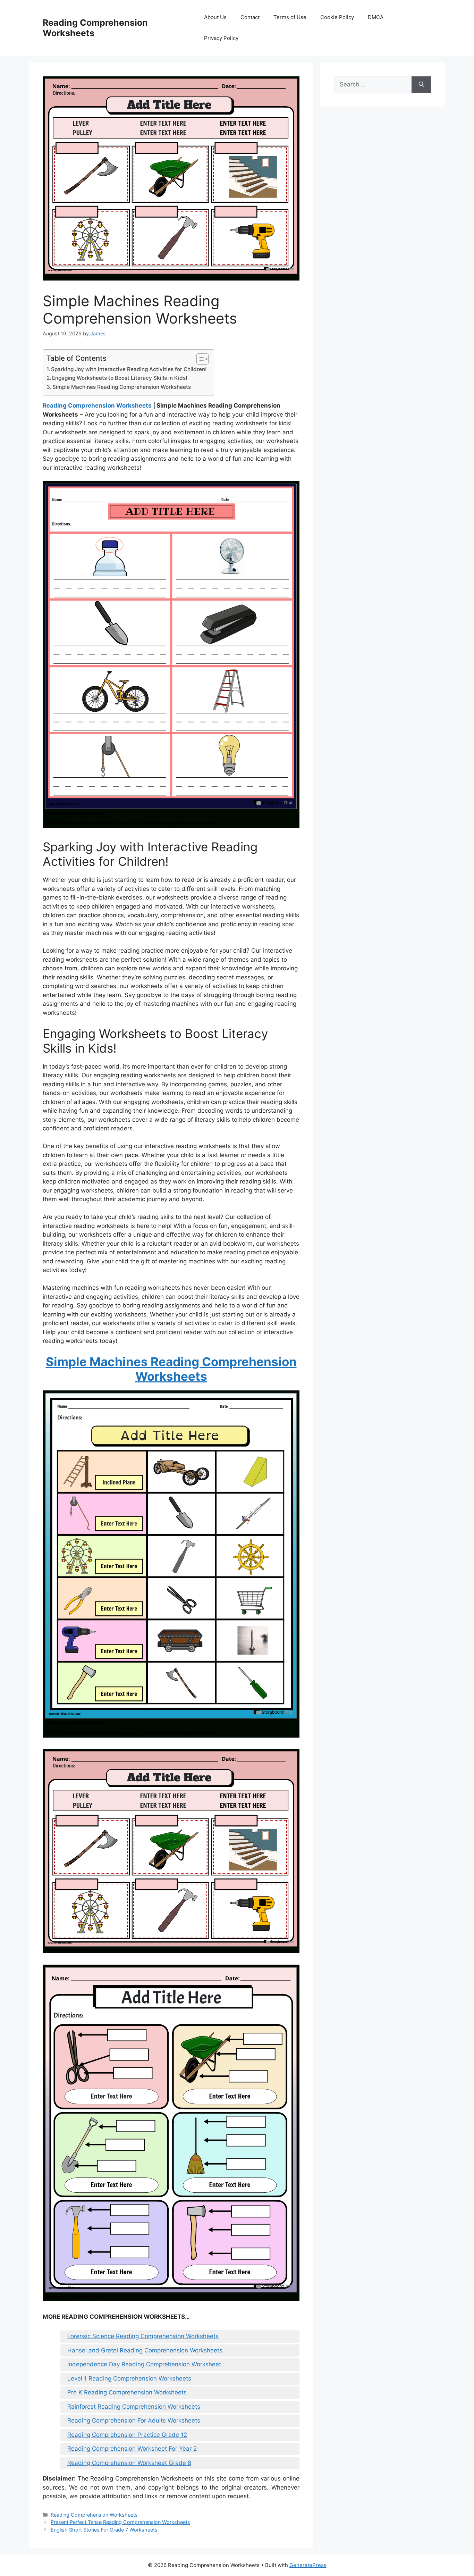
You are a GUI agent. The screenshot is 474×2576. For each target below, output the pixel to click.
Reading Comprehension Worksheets (97, 405)
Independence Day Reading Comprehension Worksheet (144, 2364)
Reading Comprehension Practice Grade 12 (127, 2435)
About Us (215, 17)
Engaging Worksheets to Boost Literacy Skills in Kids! (120, 378)
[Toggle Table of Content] (199, 359)
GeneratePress (308, 2565)
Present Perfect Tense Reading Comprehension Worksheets (120, 2522)
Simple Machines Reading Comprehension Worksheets (122, 387)
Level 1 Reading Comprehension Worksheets (129, 2378)
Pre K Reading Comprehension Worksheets (127, 2392)
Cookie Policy (337, 17)
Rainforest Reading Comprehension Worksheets (134, 2407)
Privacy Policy (221, 38)
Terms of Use (290, 17)
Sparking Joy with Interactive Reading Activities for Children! (129, 369)
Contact (250, 17)
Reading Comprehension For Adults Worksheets (134, 2420)
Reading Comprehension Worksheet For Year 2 (132, 2449)
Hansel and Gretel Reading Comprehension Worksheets (145, 2350)
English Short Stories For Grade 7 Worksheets (104, 2530)
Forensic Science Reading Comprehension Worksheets (143, 2336)
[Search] (421, 85)
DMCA (376, 17)
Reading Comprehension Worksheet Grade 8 (129, 2463)
